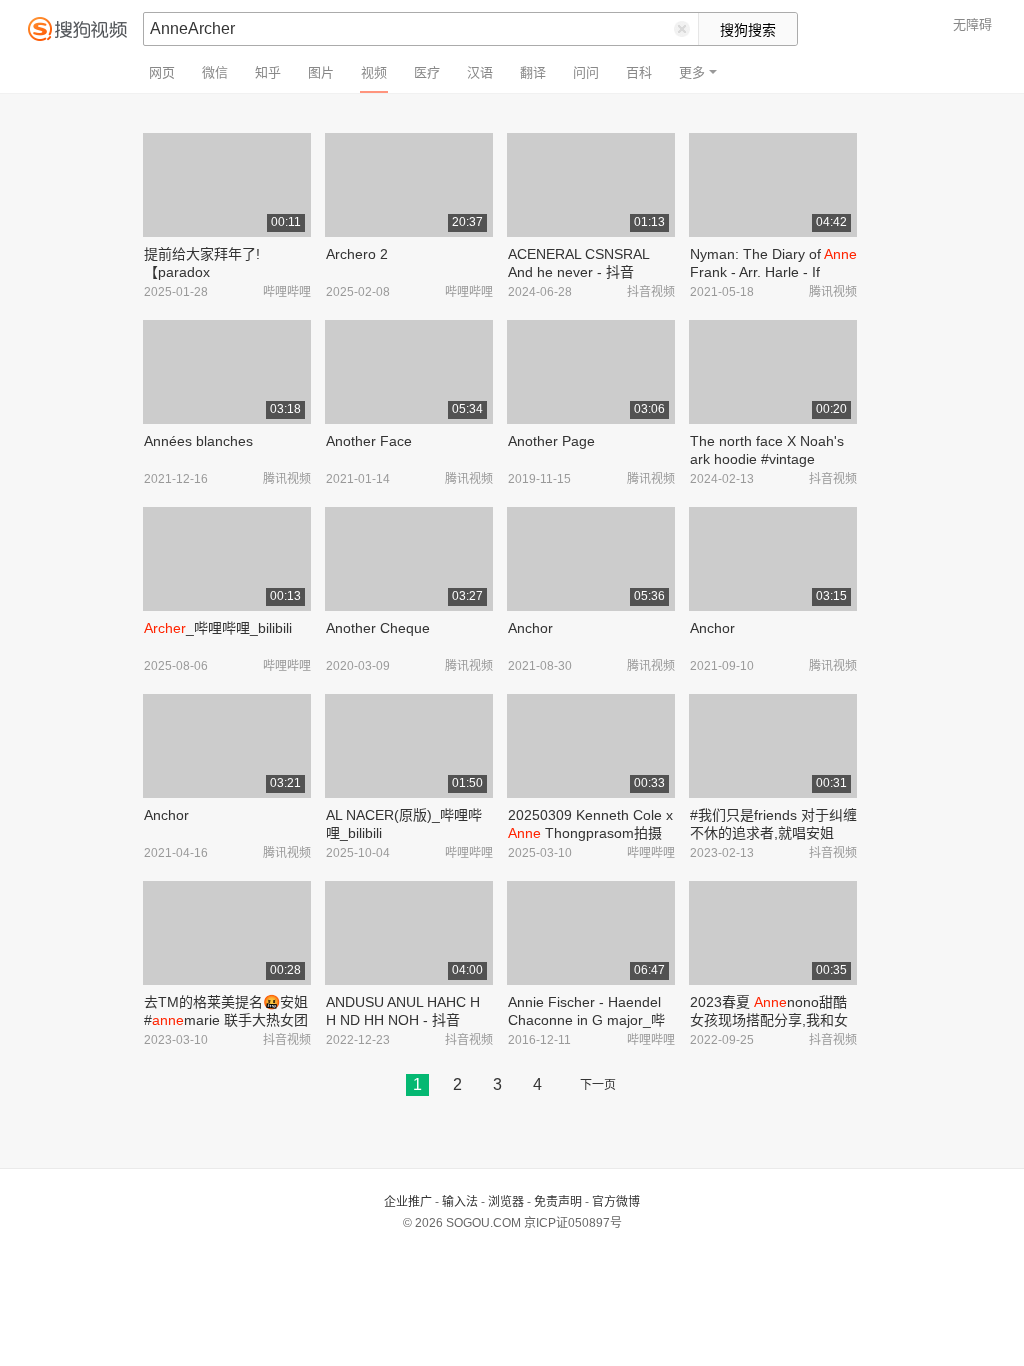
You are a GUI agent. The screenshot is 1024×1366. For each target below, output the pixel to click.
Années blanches (198, 441)
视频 (374, 72)
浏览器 (506, 1202)
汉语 (480, 72)
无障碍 (972, 24)
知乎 (268, 72)
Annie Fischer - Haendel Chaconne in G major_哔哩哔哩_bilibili (586, 1020)
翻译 (533, 72)
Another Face (369, 441)
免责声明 (558, 1202)
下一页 (598, 1085)
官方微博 (616, 1202)
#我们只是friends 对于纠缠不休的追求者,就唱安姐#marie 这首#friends (773, 833)
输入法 (460, 1202)
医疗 (427, 72)
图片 (321, 72)
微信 (215, 72)
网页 (162, 72)
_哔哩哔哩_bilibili (218, 628)
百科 (639, 72)
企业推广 (408, 1202)
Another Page (551, 441)
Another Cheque (378, 628)
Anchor (530, 628)
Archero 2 (357, 254)
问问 (586, 72)
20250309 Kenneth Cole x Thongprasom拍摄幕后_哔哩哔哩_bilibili (590, 833)
